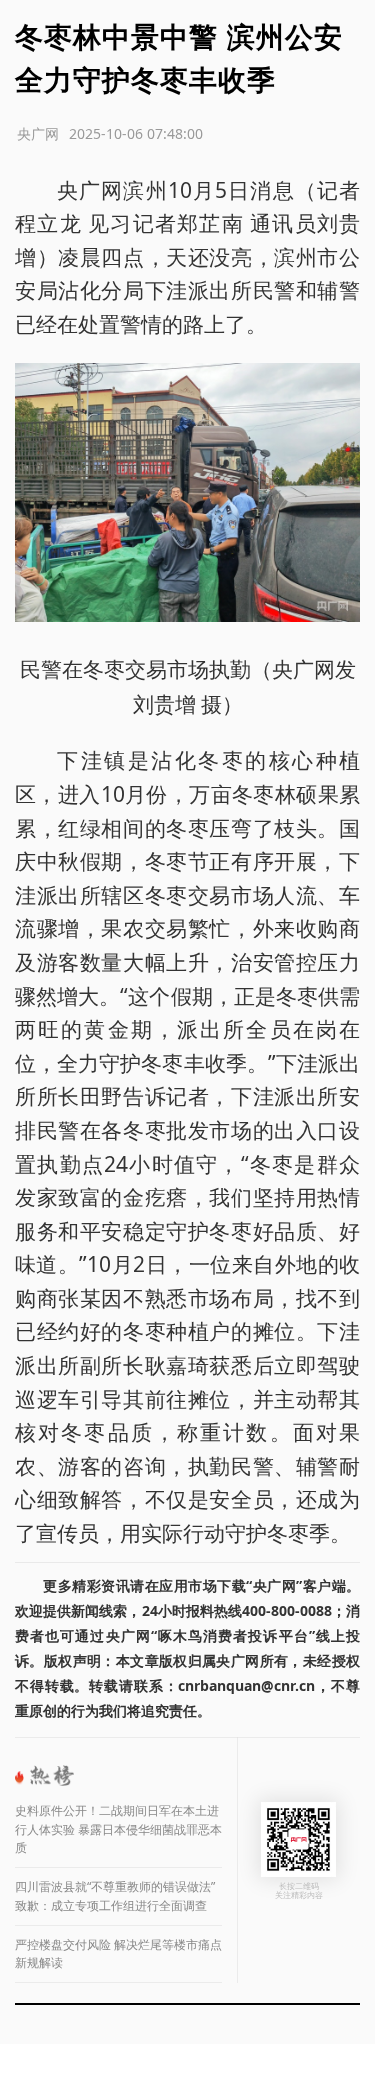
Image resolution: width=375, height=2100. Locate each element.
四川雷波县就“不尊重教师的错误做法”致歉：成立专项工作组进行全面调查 (115, 1896)
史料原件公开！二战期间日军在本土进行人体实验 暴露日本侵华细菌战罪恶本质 (118, 1829)
